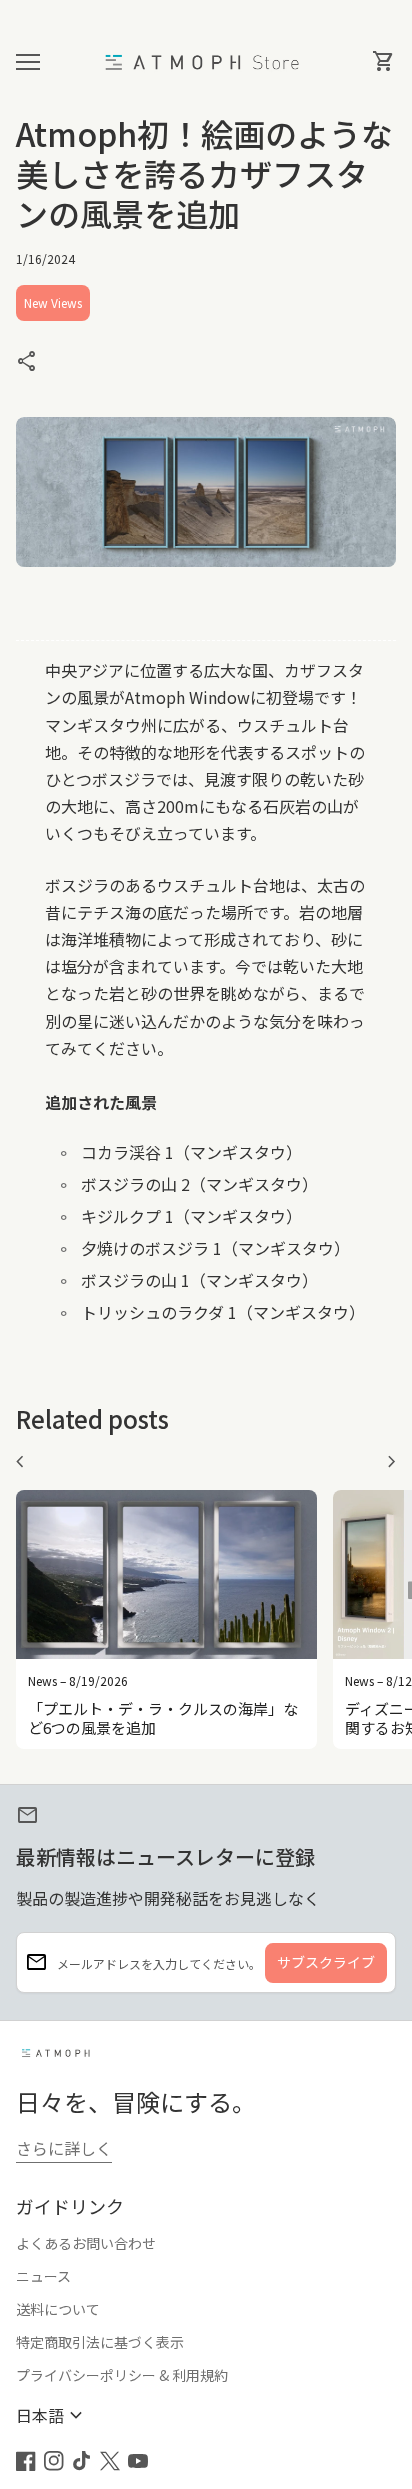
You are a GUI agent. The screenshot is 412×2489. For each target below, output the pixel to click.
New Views (53, 302)
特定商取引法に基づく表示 (100, 2342)
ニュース (43, 2276)
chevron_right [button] (392, 1462)
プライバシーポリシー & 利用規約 (122, 2375)
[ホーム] (206, 60)
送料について (58, 2309)
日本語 (52, 2415)
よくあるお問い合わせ (86, 2243)
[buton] (52, 2415)
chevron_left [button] (20, 1462)
